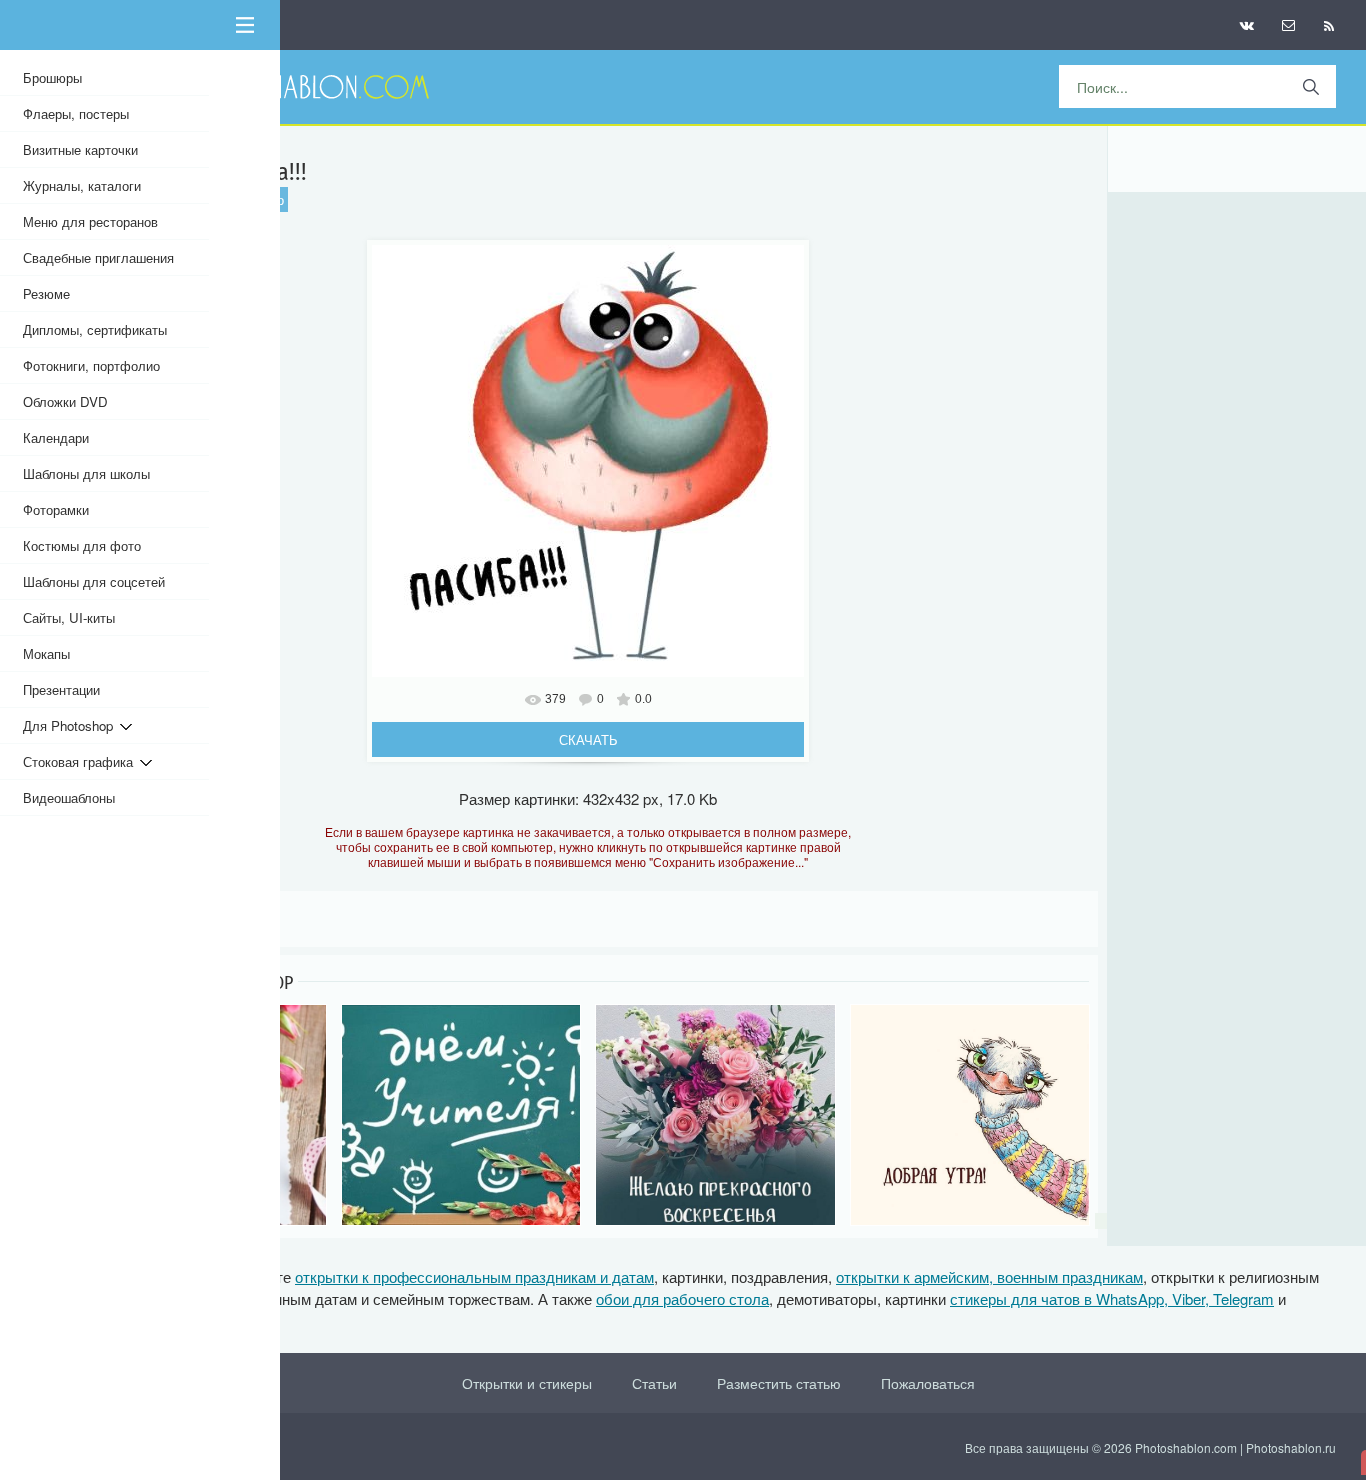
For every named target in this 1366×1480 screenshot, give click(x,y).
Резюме (46, 293)
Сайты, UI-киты (69, 617)
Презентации (61, 689)
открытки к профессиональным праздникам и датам (474, 1276)
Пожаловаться (928, 1383)
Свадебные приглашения (98, 257)
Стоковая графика (81, 761)
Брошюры (52, 77)
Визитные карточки (80, 149)
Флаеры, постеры (76, 113)
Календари (56, 437)
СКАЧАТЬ (588, 739)
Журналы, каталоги (82, 185)
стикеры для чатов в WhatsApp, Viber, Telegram (1112, 1298)
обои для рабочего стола (682, 1298)
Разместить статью (779, 1383)
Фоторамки (56, 509)
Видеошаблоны (69, 797)
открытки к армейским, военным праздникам (989, 1276)
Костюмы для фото (82, 545)
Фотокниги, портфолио (91, 365)
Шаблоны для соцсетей (94, 581)
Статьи (654, 1383)
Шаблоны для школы (86, 473)
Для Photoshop (71, 725)
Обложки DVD (65, 401)
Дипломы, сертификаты (95, 329)
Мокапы (46, 653)
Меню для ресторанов (90, 221)
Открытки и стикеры (527, 1383)
